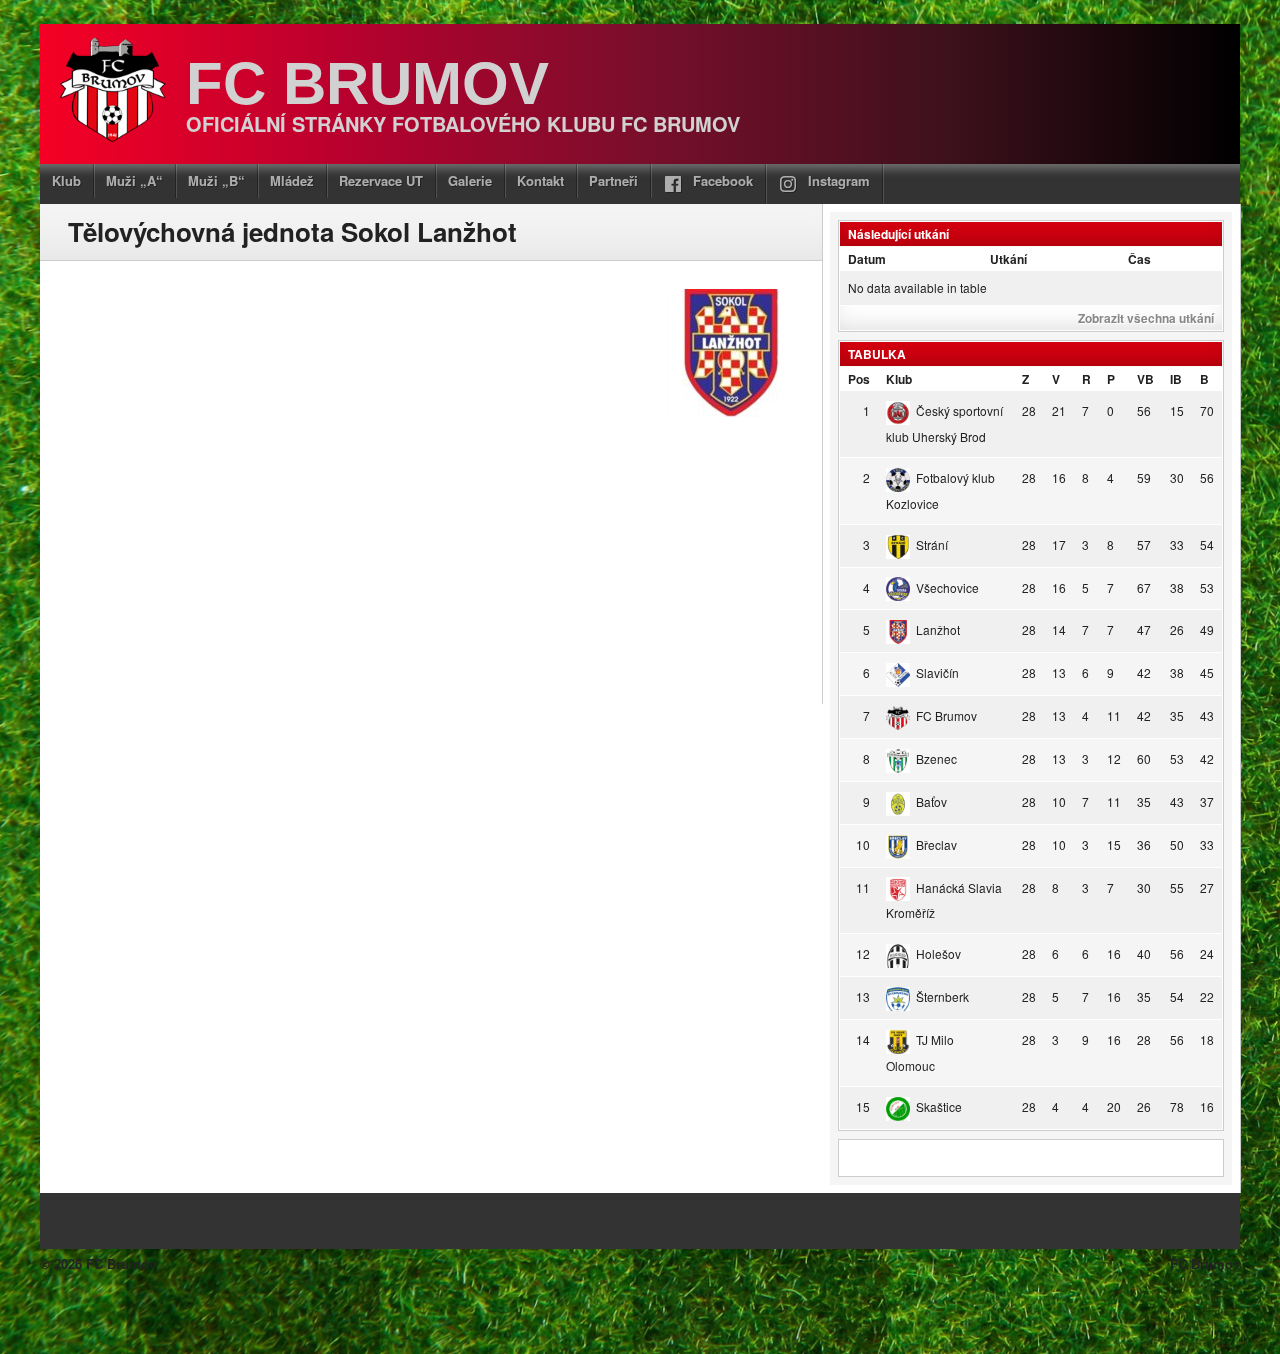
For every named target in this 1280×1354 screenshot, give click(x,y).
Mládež (292, 180)
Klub (66, 180)
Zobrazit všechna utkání (1146, 318)
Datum (867, 259)
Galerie (470, 180)
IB (1176, 379)
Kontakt (540, 180)
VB (1145, 379)
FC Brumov (367, 83)
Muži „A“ (134, 180)
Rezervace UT (381, 180)
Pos (859, 379)
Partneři (613, 180)
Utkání (1008, 259)
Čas (1139, 259)
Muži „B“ (216, 180)
